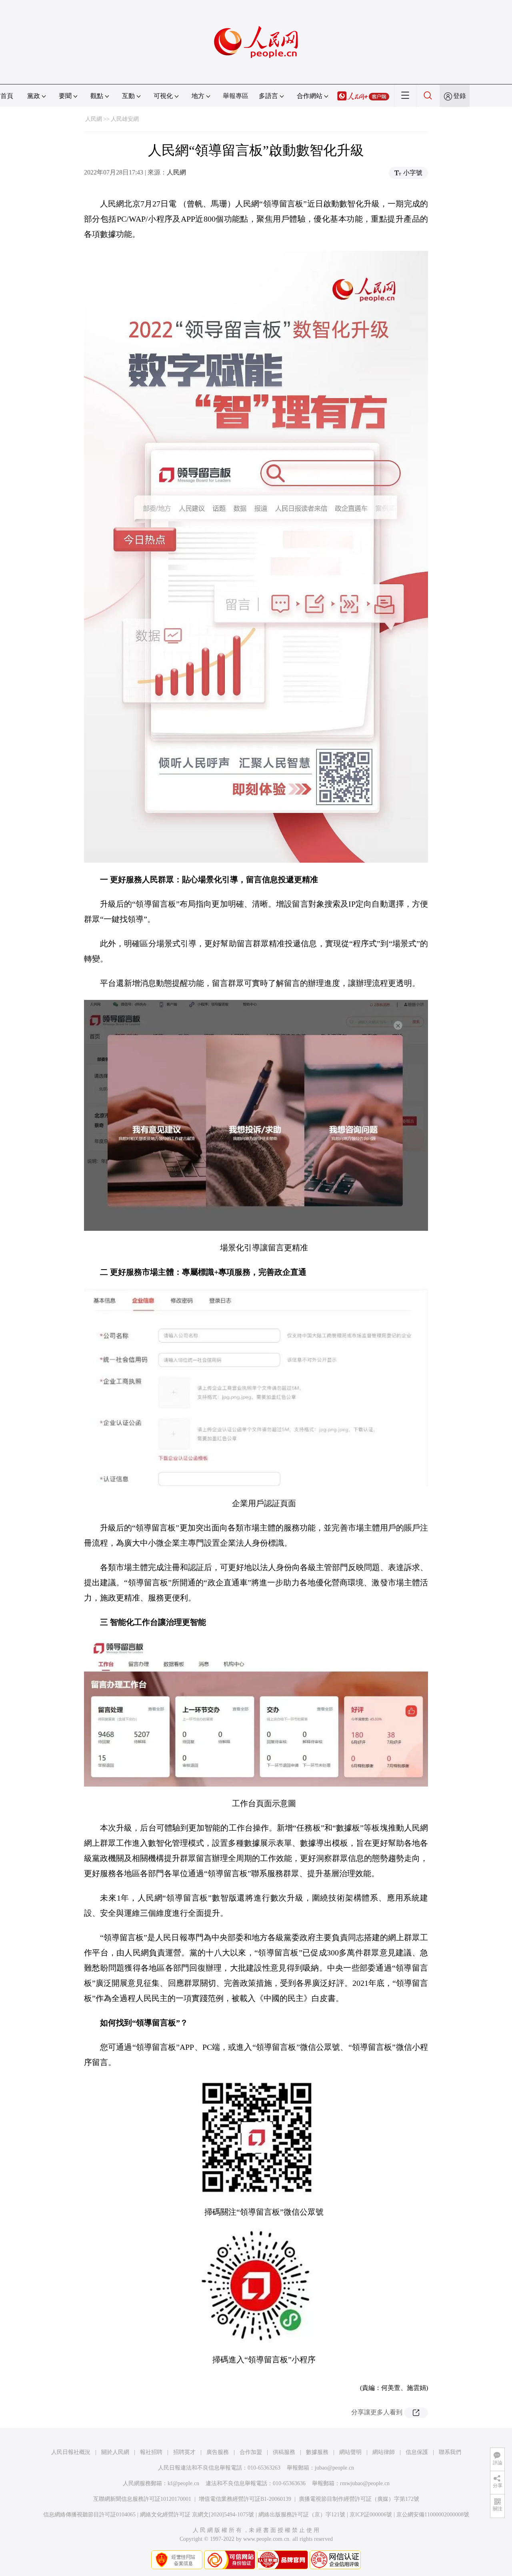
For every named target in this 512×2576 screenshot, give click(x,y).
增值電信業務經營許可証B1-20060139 (245, 2499)
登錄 (460, 96)
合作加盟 (251, 2452)
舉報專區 (236, 96)
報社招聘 (151, 2452)
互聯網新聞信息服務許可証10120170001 (142, 2499)
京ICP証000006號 (371, 2515)
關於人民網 (115, 2452)
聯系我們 (450, 2452)
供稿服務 (284, 2452)
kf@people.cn (183, 2483)
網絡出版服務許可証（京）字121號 (302, 2515)
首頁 (7, 96)
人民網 (94, 119)
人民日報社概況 (71, 2452)
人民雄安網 (125, 119)
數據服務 (317, 2452)
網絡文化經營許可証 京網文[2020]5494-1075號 (197, 2515)
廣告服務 (218, 2452)
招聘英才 (184, 2452)
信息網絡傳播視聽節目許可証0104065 (89, 2515)
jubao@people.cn (334, 2468)
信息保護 (417, 2452)
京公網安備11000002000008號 (433, 2515)
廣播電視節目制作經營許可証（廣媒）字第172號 (359, 2499)
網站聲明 (350, 2452)
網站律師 (384, 2452)
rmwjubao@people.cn (365, 2483)
